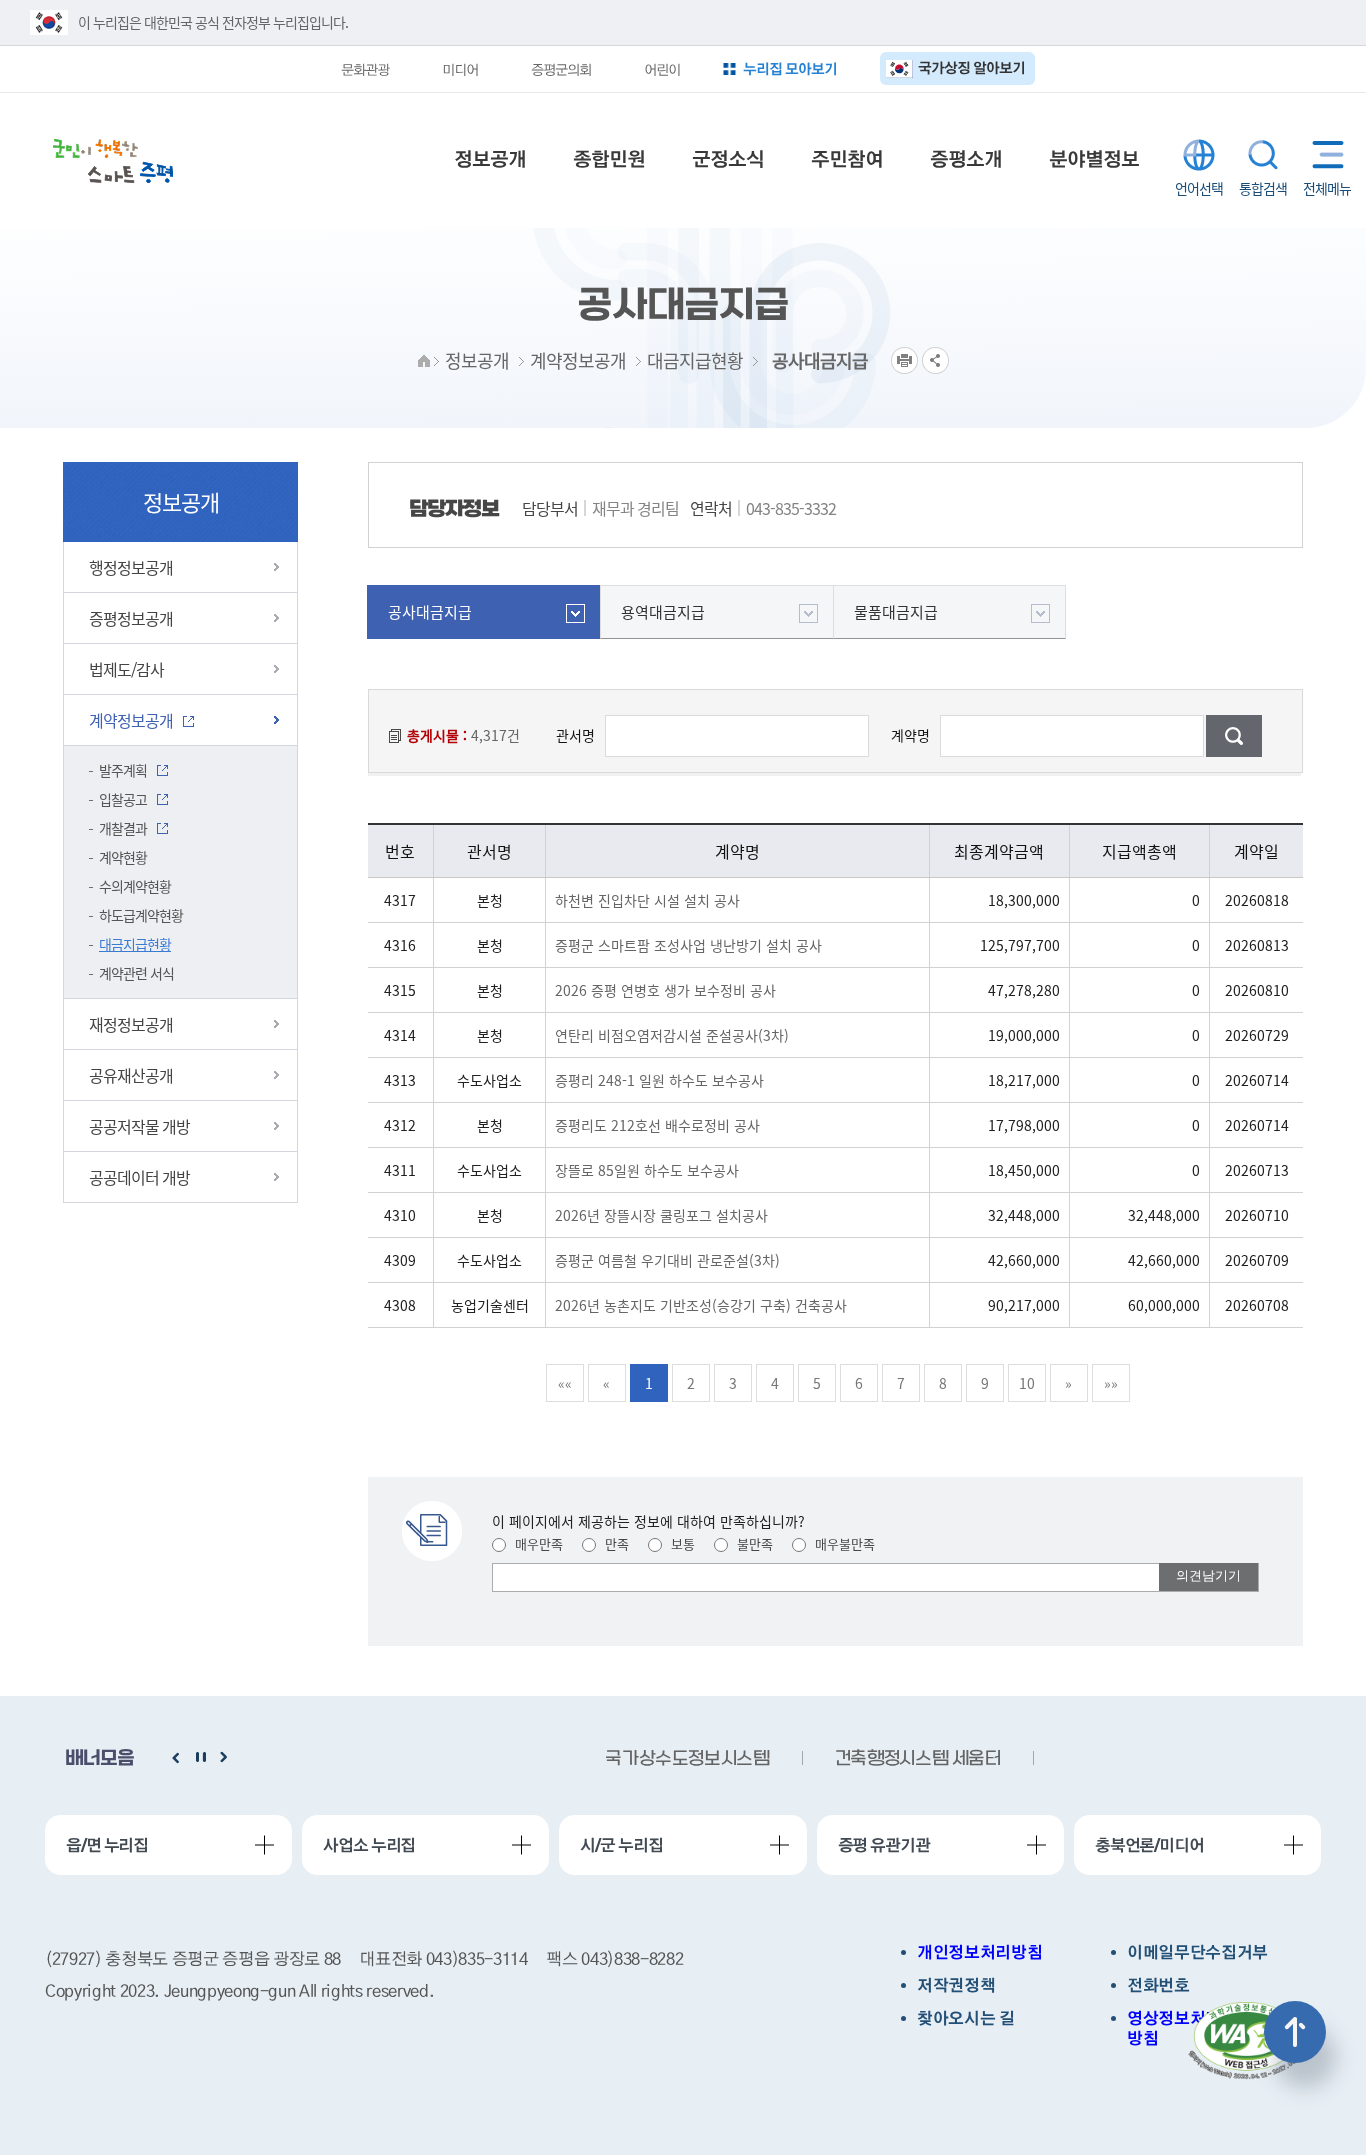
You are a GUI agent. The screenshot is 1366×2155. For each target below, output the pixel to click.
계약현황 (123, 857)
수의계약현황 (135, 886)
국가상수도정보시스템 (918, 1759)
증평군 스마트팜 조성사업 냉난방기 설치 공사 (688, 945)
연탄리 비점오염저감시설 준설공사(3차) (672, 1035)
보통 (681, 1543)
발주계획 (123, 770)
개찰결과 (123, 828)
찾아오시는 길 (966, 2018)
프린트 (904, 360)
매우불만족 (843, 1543)
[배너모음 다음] (224, 1758)
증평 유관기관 (884, 1845)
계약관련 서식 (136, 973)
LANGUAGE (1199, 155)
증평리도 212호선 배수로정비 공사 (657, 1125)
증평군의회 (561, 69)
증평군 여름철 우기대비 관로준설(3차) (667, 1260)
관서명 (575, 735)
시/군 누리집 (621, 1845)
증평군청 (113, 161)
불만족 (753, 1543)
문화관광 (365, 69)
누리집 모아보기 (790, 68)
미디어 (460, 69)
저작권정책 (956, 1985)
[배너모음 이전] (176, 1758)
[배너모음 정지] (200, 1758)
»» (1111, 1383)
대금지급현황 (135, 944)
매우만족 (537, 1543)
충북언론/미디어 (1149, 1845)
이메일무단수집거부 (1197, 1952)
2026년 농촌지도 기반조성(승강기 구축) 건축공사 (701, 1305)
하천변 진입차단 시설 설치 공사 (647, 900)
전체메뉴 (1323, 154)
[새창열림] (1245, 2041)
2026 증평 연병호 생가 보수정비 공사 (665, 990)
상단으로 (1295, 2032)
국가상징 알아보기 (971, 67)
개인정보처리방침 (979, 1952)
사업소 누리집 (369, 1845)
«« (565, 1383)
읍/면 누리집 (107, 1845)
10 (1027, 1383)
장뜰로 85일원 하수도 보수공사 (647, 1170)
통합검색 (1263, 155)
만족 (615, 1543)
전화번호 (1158, 1985)
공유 (935, 360)
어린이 (662, 69)
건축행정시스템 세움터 (688, 1759)
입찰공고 (123, 799)
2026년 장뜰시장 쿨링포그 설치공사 (661, 1215)
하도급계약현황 (141, 915)
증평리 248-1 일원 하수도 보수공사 (659, 1080)
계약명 (910, 735)
